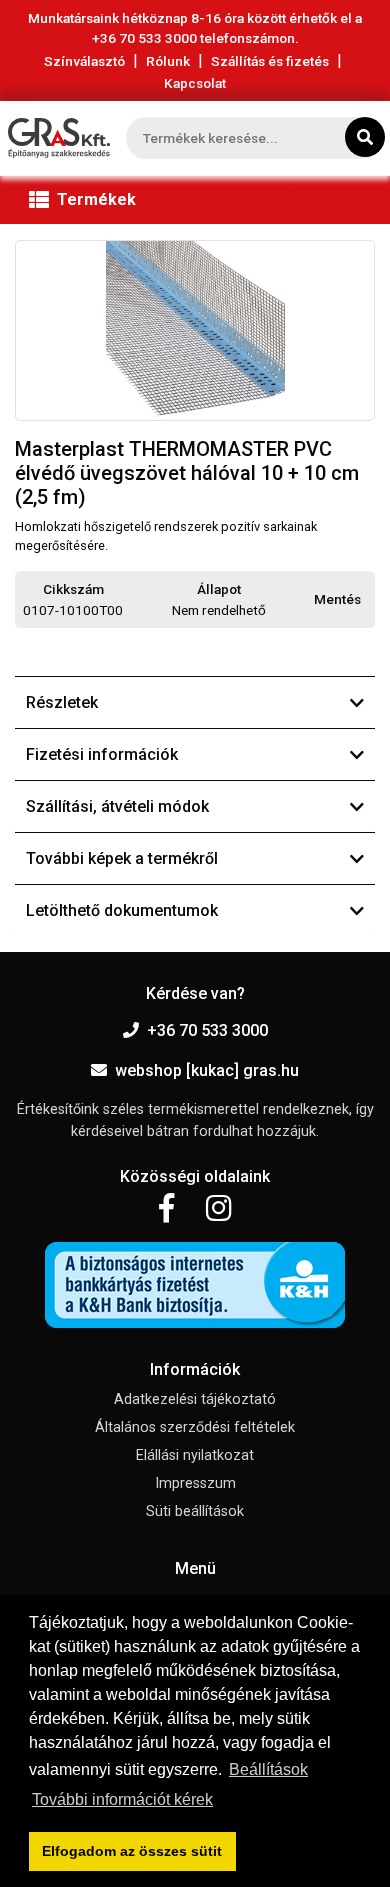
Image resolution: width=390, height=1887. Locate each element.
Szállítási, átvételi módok (117, 806)
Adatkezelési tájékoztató (195, 1399)
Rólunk (168, 61)
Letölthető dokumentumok (122, 910)
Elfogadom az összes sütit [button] (132, 1851)
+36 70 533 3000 (207, 1030)
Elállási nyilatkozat (195, 1455)
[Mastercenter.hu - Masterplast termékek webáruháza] (59, 138)
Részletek (62, 702)
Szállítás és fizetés (270, 61)
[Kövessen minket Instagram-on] (219, 1209)
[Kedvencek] (274, 205)
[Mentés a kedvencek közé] (366, 600)
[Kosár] (340, 205)
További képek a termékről (122, 858)
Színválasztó (84, 61)
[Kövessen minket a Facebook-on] (166, 1209)
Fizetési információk (102, 754)
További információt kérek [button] (122, 1799)
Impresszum (195, 1483)
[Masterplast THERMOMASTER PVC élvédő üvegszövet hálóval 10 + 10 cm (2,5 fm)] (195, 330)
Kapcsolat (195, 83)
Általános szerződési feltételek (195, 1427)
